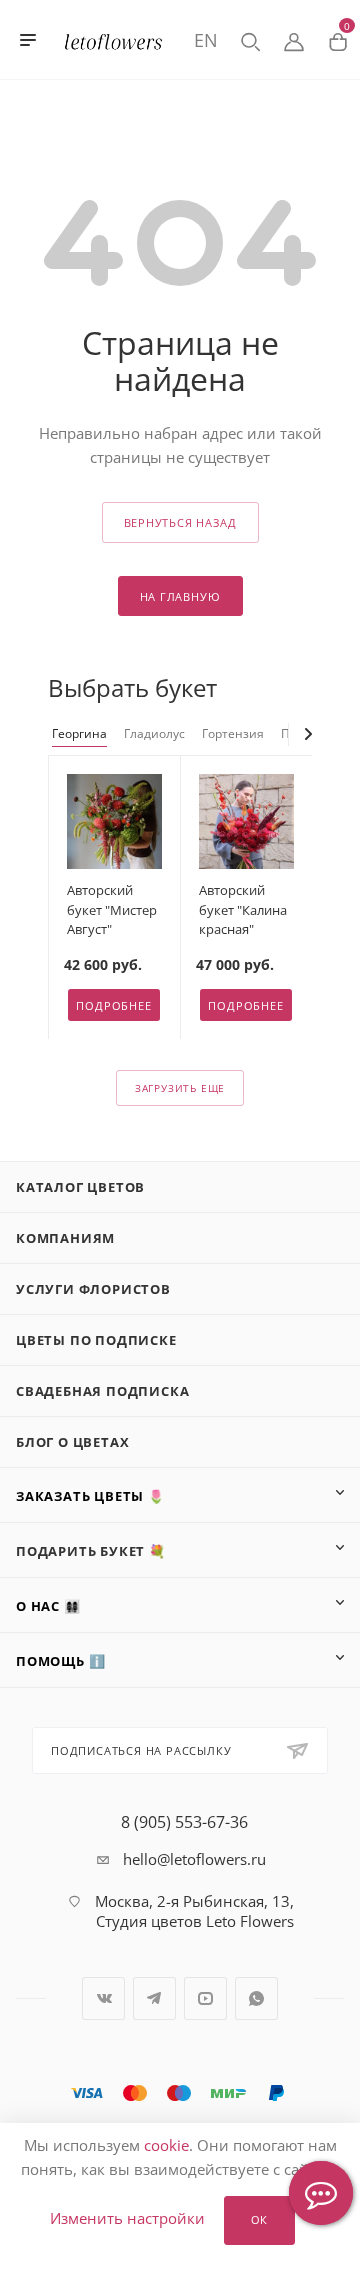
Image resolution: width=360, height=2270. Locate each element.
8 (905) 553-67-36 (184, 1822)
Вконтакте (103, 1998)
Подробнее (113, 1005)
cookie (166, 2145)
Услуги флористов (93, 1289)
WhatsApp (256, 1998)
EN (206, 40)
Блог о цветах (72, 1442)
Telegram (154, 1998)
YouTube (205, 1998)
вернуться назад (180, 522)
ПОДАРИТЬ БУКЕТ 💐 (91, 1551)
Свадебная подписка (102, 1391)
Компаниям (65, 1238)
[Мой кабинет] (294, 40)
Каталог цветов (80, 1187)
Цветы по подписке (96, 1340)
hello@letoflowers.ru (194, 1859)
